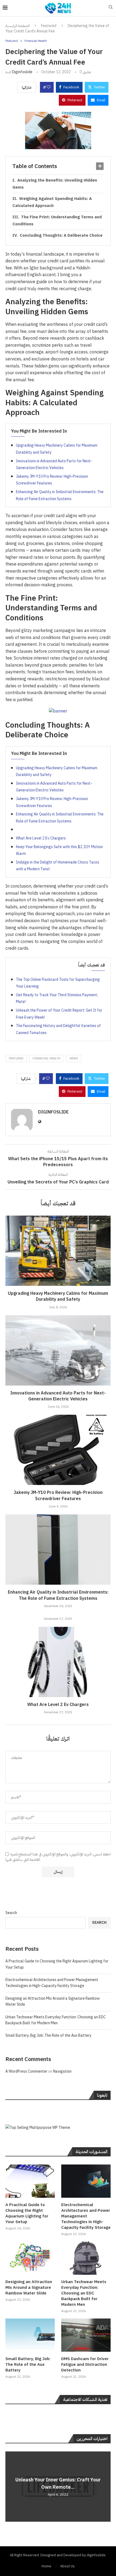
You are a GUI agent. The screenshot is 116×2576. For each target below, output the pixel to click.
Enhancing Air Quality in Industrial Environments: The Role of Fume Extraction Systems (58, 1595)
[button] (10, 2486)
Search (11, 1913)
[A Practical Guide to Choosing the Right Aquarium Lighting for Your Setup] (30, 2181)
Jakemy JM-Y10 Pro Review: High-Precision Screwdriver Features (58, 1496)
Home (46, 2566)
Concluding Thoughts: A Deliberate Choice (61, 235)
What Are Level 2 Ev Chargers (41, 838)
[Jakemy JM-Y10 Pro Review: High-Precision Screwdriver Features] (58, 1450)
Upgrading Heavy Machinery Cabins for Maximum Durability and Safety (58, 1296)
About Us (67, 2566)
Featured (49, 26)
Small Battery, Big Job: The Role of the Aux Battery (48, 2035)
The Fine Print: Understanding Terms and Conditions (57, 220)
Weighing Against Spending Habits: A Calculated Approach (52, 202)
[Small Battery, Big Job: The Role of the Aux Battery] (30, 2335)
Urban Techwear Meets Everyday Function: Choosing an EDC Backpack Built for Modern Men (56, 2020)
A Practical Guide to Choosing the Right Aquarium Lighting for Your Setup (27, 2213)
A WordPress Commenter (26, 2071)
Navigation (62, 2071)
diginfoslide (22, 72)
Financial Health (47, 1058)
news (74, 1058)
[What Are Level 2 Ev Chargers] (58, 1662)
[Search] (111, 8)
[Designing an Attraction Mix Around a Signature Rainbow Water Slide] (30, 2258)
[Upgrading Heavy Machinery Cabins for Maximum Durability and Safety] (58, 1251)
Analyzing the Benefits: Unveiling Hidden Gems (55, 184)
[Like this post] (49, 87)
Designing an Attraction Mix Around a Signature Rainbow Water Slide (29, 2288)
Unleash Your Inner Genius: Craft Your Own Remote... (58, 2483)
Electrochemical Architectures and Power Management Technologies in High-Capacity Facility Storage (52, 1983)
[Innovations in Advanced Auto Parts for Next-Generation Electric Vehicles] (58, 1350)
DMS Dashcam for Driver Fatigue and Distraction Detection (85, 2365)
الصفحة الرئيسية (18, 26)
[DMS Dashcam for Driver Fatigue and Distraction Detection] (86, 2335)
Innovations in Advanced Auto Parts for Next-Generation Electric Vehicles (58, 1396)
